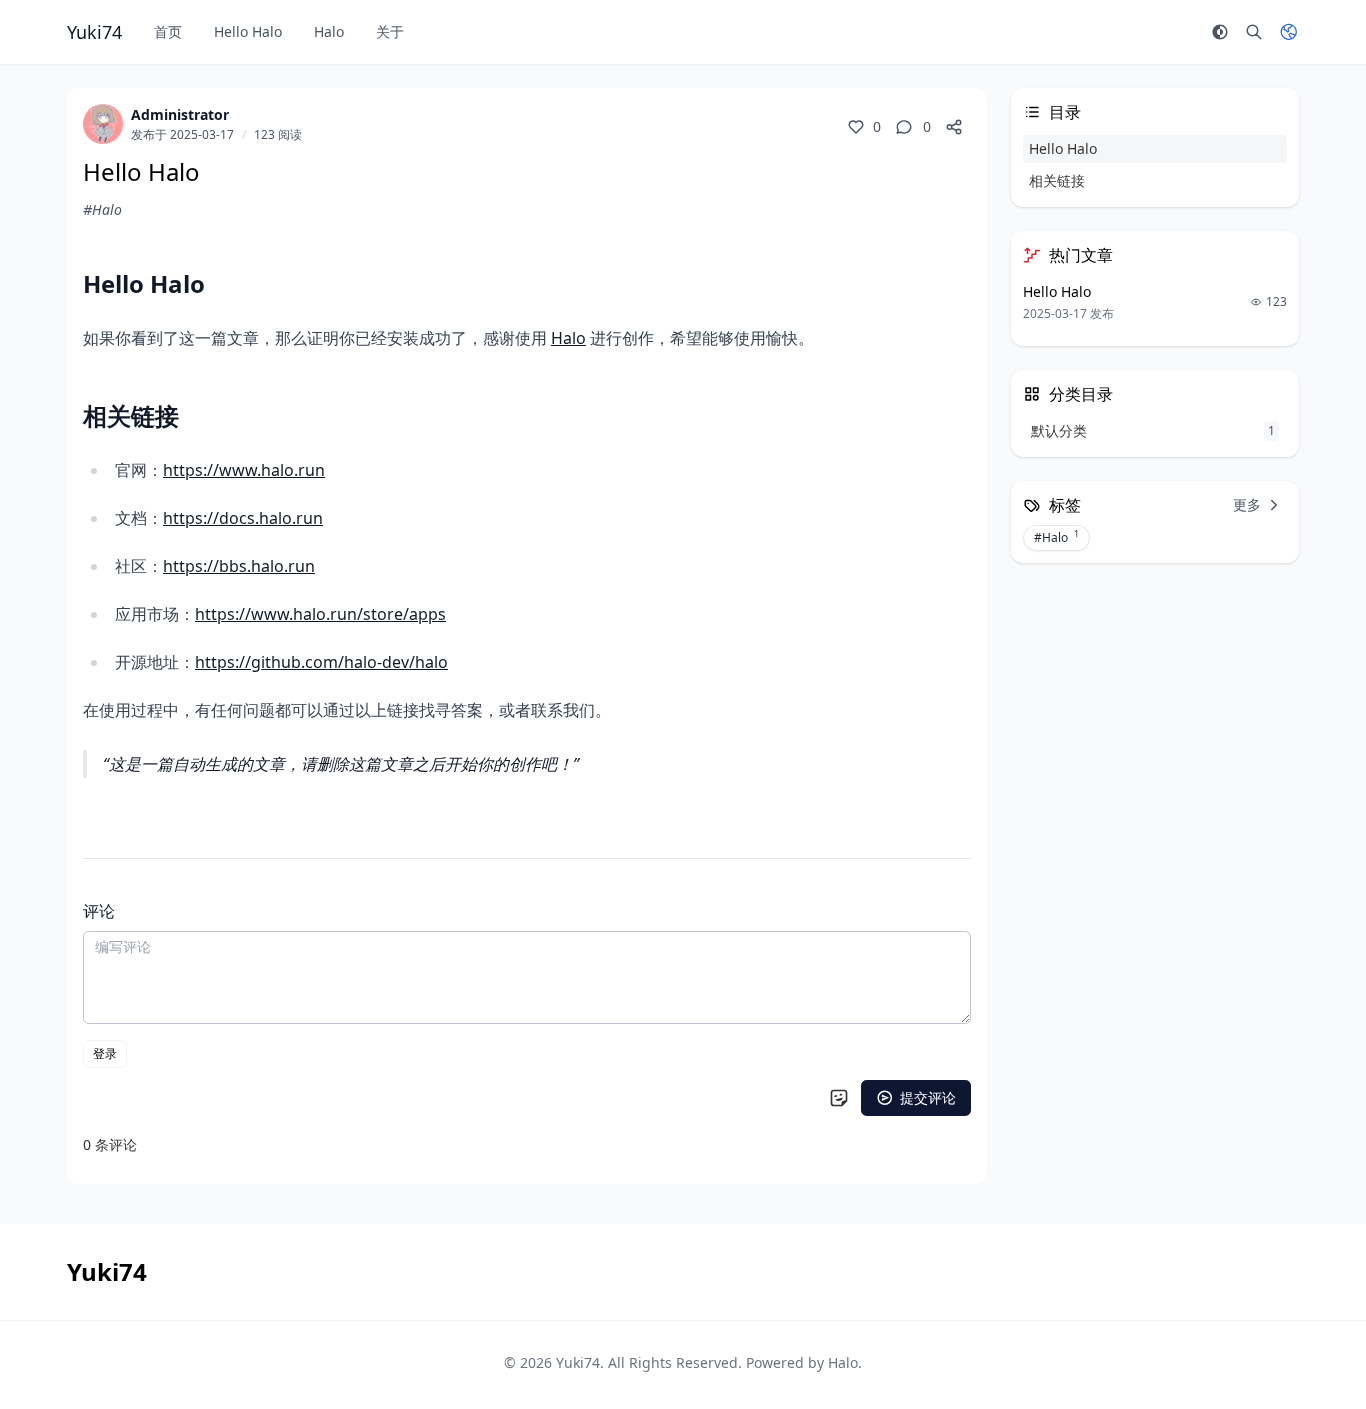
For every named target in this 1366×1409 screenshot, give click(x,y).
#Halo (102, 209)
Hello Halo (248, 31)
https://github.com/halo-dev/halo (321, 662)
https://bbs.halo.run (239, 566)
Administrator (180, 114)
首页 (168, 31)
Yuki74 (578, 1362)
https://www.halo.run (244, 470)
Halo (329, 31)
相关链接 (1057, 180)
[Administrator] (103, 124)
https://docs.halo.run (243, 518)
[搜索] (1254, 32)
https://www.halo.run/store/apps (320, 614)
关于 (390, 31)
